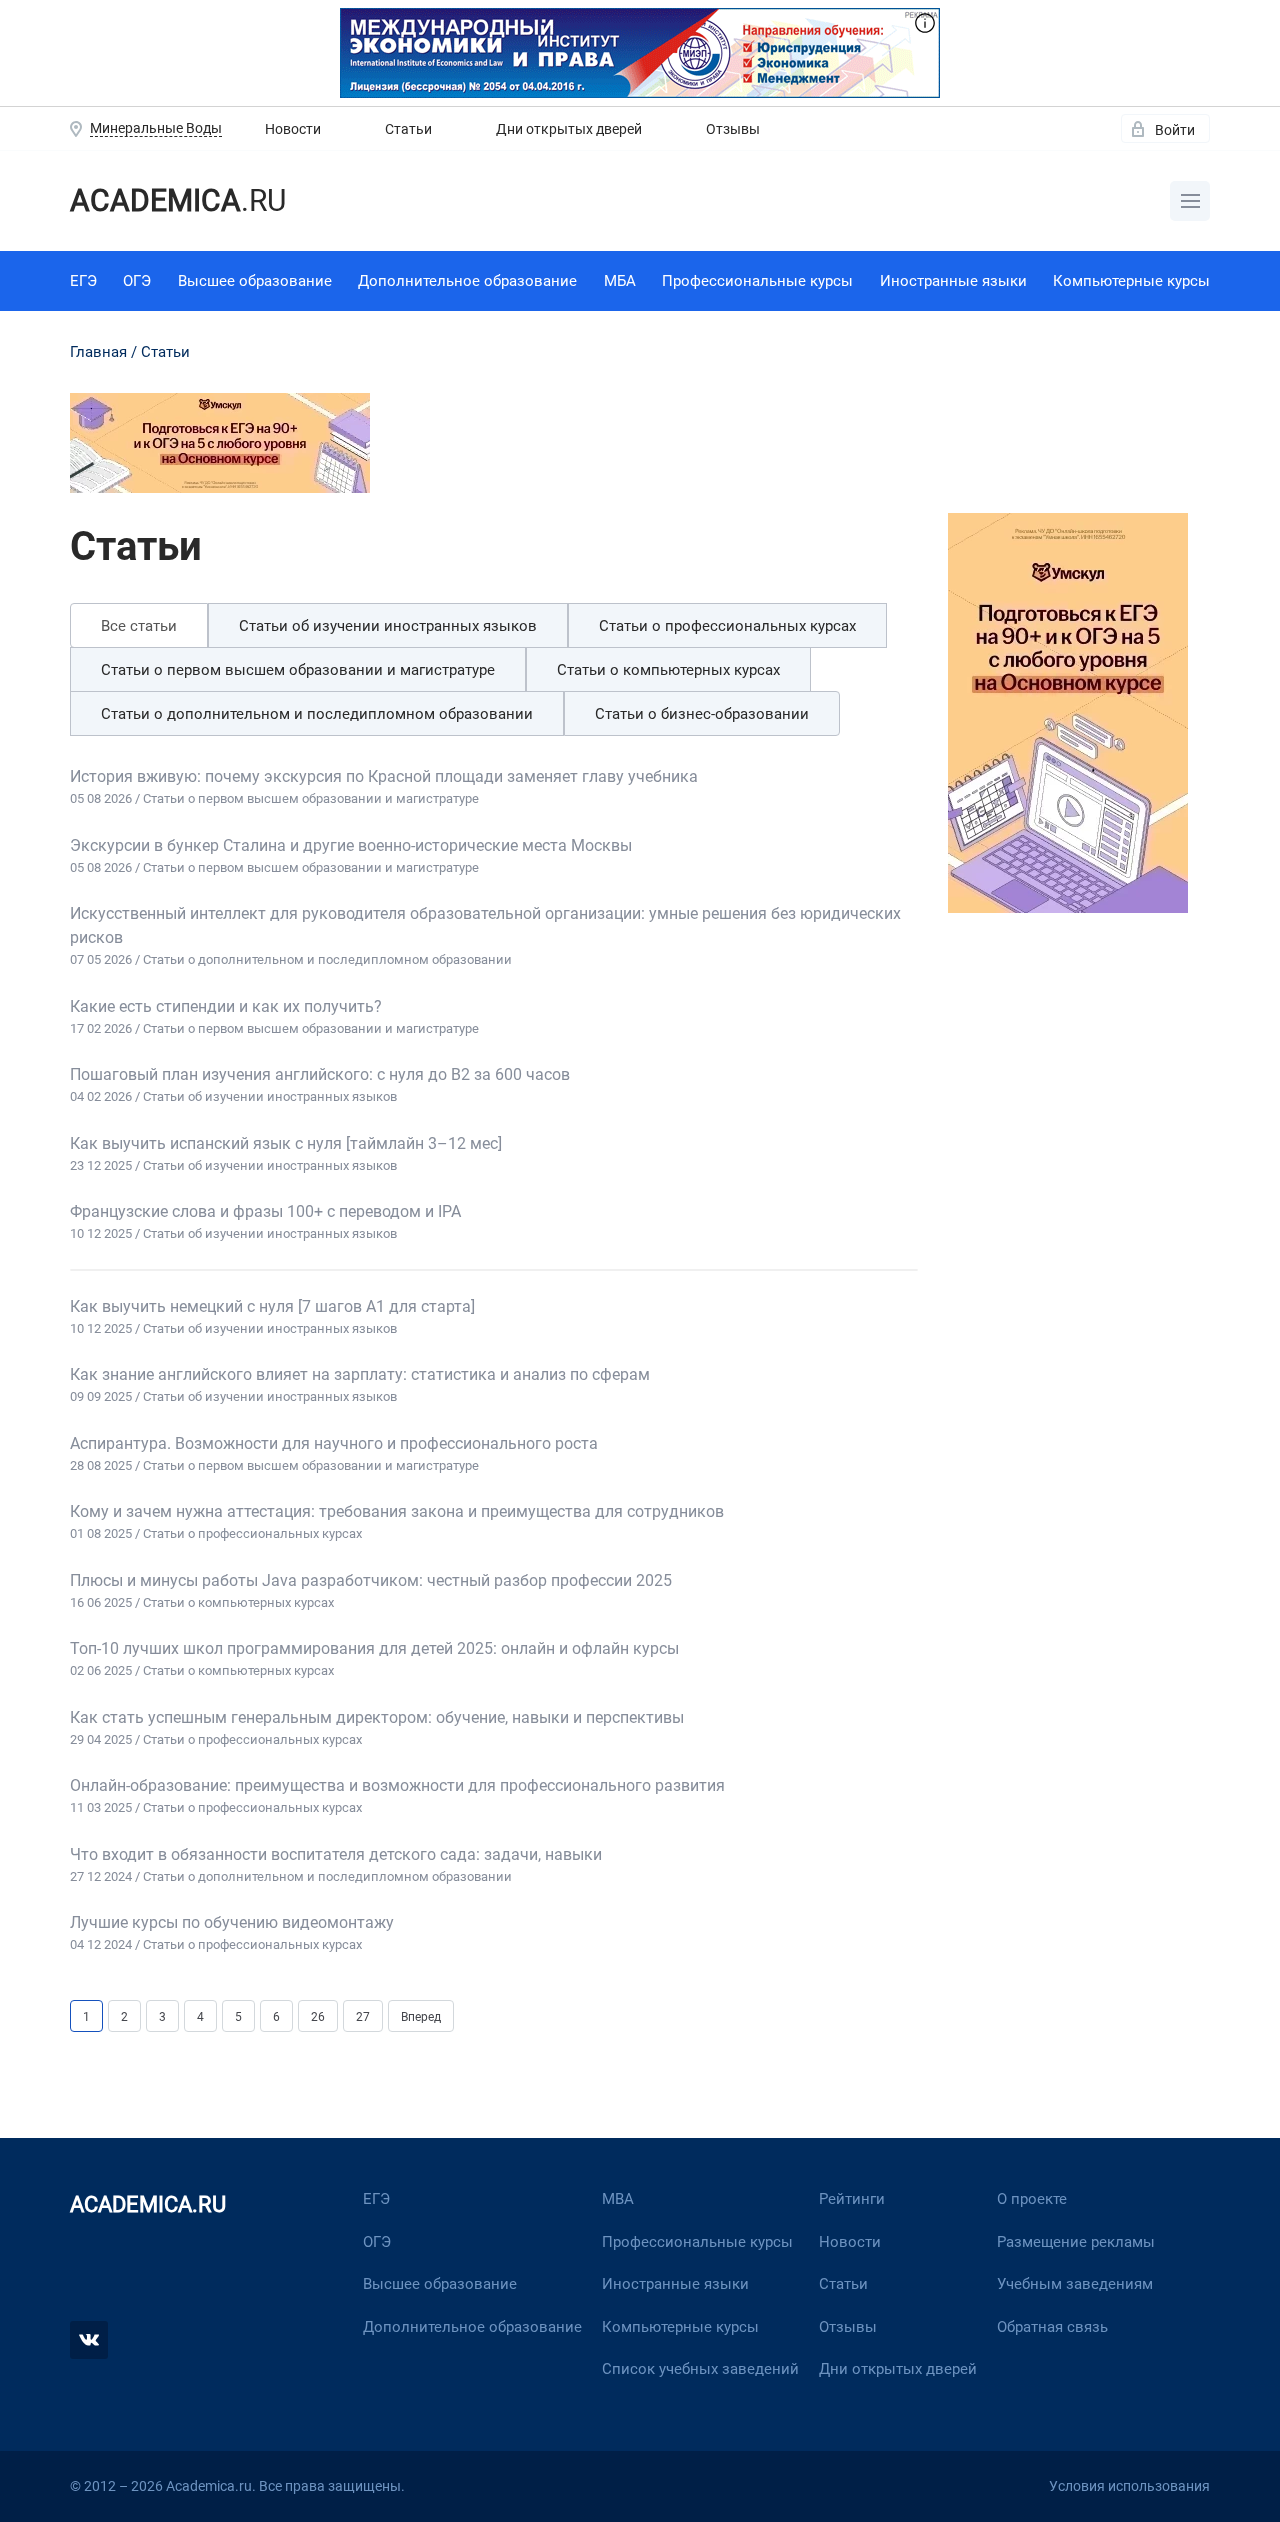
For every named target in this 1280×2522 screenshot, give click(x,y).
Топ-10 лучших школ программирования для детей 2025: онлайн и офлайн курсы (374, 1648)
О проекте (1032, 2199)
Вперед (421, 2017)
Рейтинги (852, 2199)
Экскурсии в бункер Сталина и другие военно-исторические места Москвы (351, 845)
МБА (620, 281)
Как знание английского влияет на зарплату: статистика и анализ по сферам (360, 1374)
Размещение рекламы (1076, 2242)
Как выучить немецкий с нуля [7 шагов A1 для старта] (272, 1306)
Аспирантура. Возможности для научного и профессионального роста (334, 1443)
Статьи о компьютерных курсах (668, 670)
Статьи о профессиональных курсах (727, 626)
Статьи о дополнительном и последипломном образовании (317, 714)
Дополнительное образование (467, 281)
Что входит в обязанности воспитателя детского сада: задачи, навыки (336, 1854)
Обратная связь (1052, 2327)
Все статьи (139, 626)
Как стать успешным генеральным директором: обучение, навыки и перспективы (377, 1717)
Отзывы (733, 129)
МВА (618, 2199)
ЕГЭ (83, 281)
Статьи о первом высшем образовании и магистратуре (298, 670)
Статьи (408, 129)
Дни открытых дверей (569, 129)
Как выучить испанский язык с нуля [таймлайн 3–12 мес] (286, 1143)
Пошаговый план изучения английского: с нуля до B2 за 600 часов (320, 1074)
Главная (98, 352)
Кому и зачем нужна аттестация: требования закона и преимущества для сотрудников (397, 1511)
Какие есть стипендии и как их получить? (226, 1006)
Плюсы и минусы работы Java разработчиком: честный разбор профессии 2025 (371, 1580)
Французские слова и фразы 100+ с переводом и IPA (265, 1211)
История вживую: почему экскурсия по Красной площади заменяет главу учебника (384, 776)
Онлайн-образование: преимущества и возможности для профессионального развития (397, 1785)
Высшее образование (255, 281)
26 (318, 2017)
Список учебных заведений (700, 2369)
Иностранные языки (953, 281)
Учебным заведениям (1075, 2284)
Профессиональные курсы (757, 281)
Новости (293, 129)
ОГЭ (137, 281)
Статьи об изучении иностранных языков (388, 626)
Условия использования (1129, 2486)
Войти (1175, 130)
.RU (178, 200)
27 (363, 2017)
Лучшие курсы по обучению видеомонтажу (232, 1922)
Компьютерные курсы (1131, 281)
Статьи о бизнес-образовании (702, 714)
